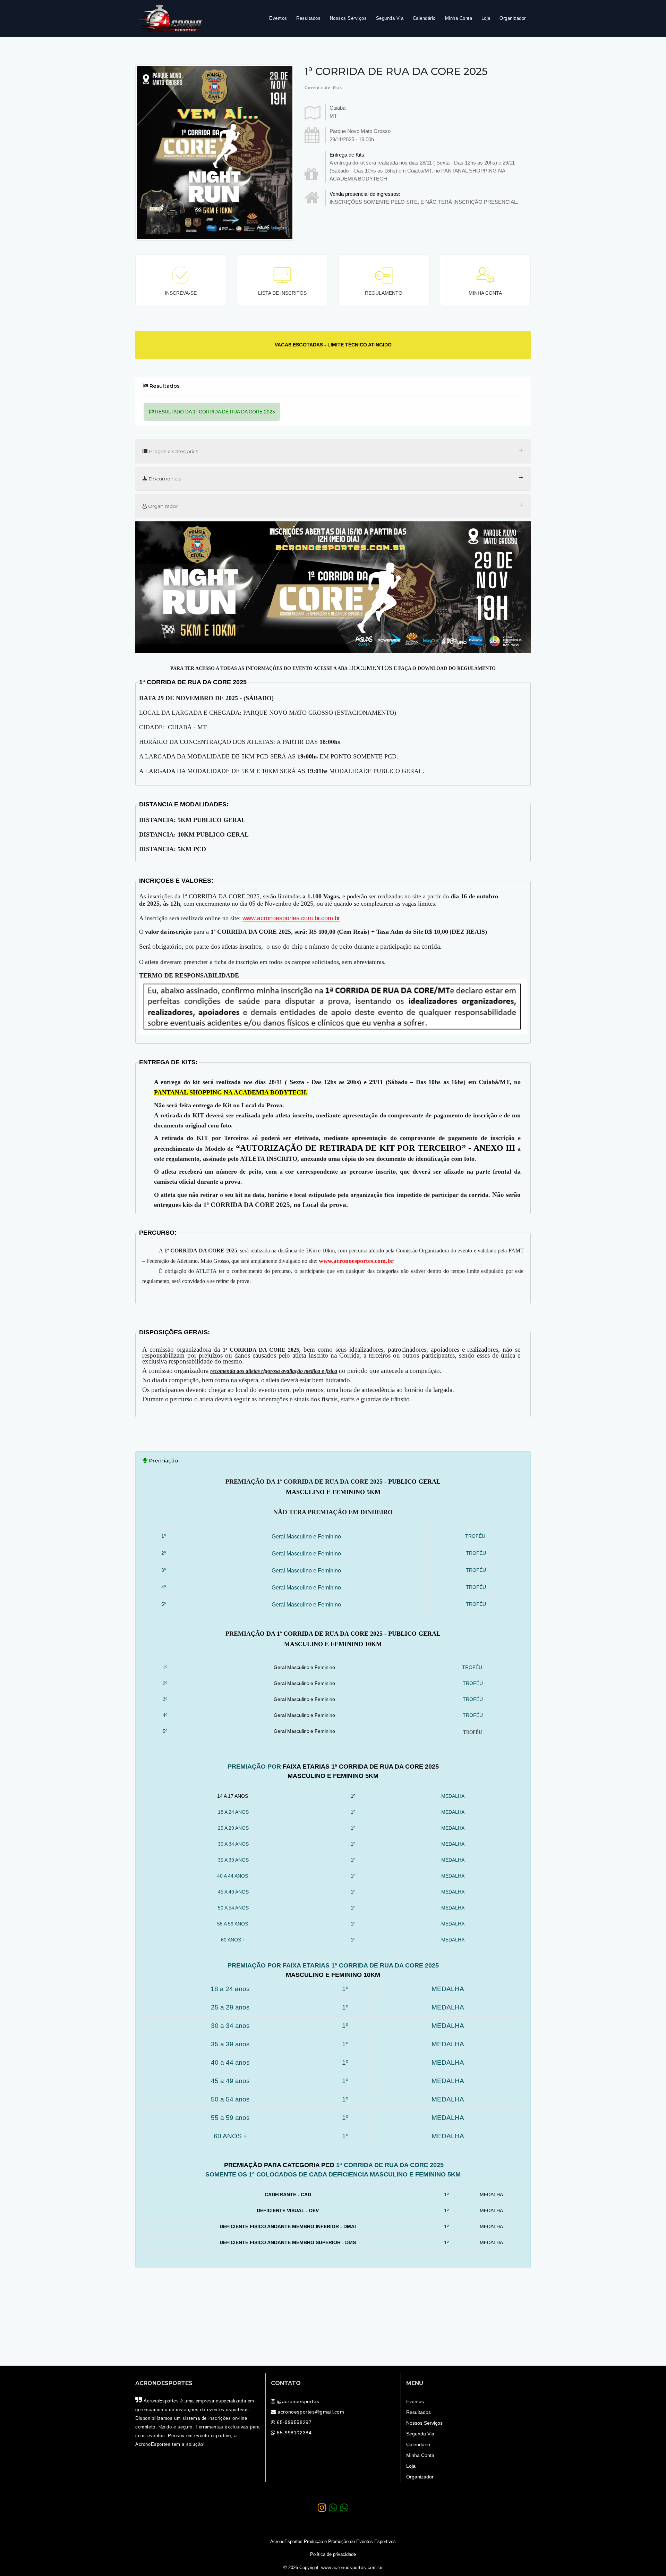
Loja (486, 18)
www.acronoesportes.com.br (352, 2568)
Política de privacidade (333, 2554)
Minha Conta (459, 18)
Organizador (513, 18)
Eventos (278, 18)
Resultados (308, 18)
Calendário (424, 18)
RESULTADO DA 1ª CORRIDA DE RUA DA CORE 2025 (214, 412)
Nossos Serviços (348, 18)
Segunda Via (390, 18)
